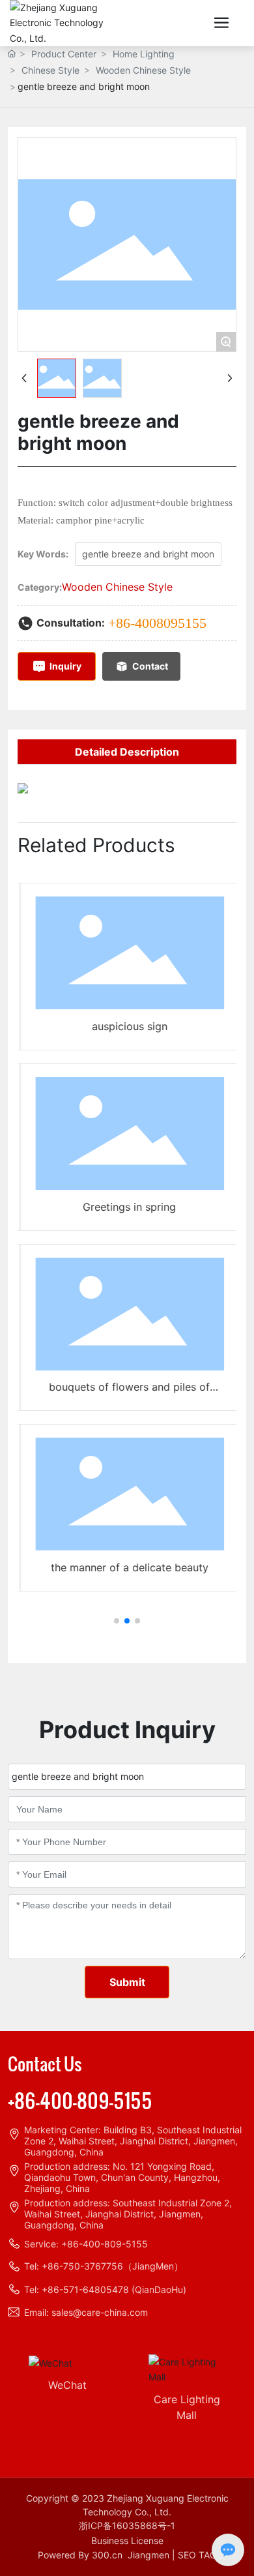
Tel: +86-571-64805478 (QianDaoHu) (105, 2289)
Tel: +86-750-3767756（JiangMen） (104, 2266)
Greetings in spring (127, 1207)
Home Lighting (144, 54)
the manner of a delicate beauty (126, 1567)
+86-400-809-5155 (80, 2100)
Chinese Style (50, 70)
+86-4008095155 (157, 623)
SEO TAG (197, 2555)
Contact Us (45, 2063)
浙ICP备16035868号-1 (127, 2525)
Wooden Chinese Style (143, 70)
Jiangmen (148, 2555)
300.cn (107, 2555)
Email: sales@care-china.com (86, 2312)
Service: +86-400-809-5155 (86, 2244)
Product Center (64, 54)
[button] (117, 1621)
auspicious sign (126, 1026)
